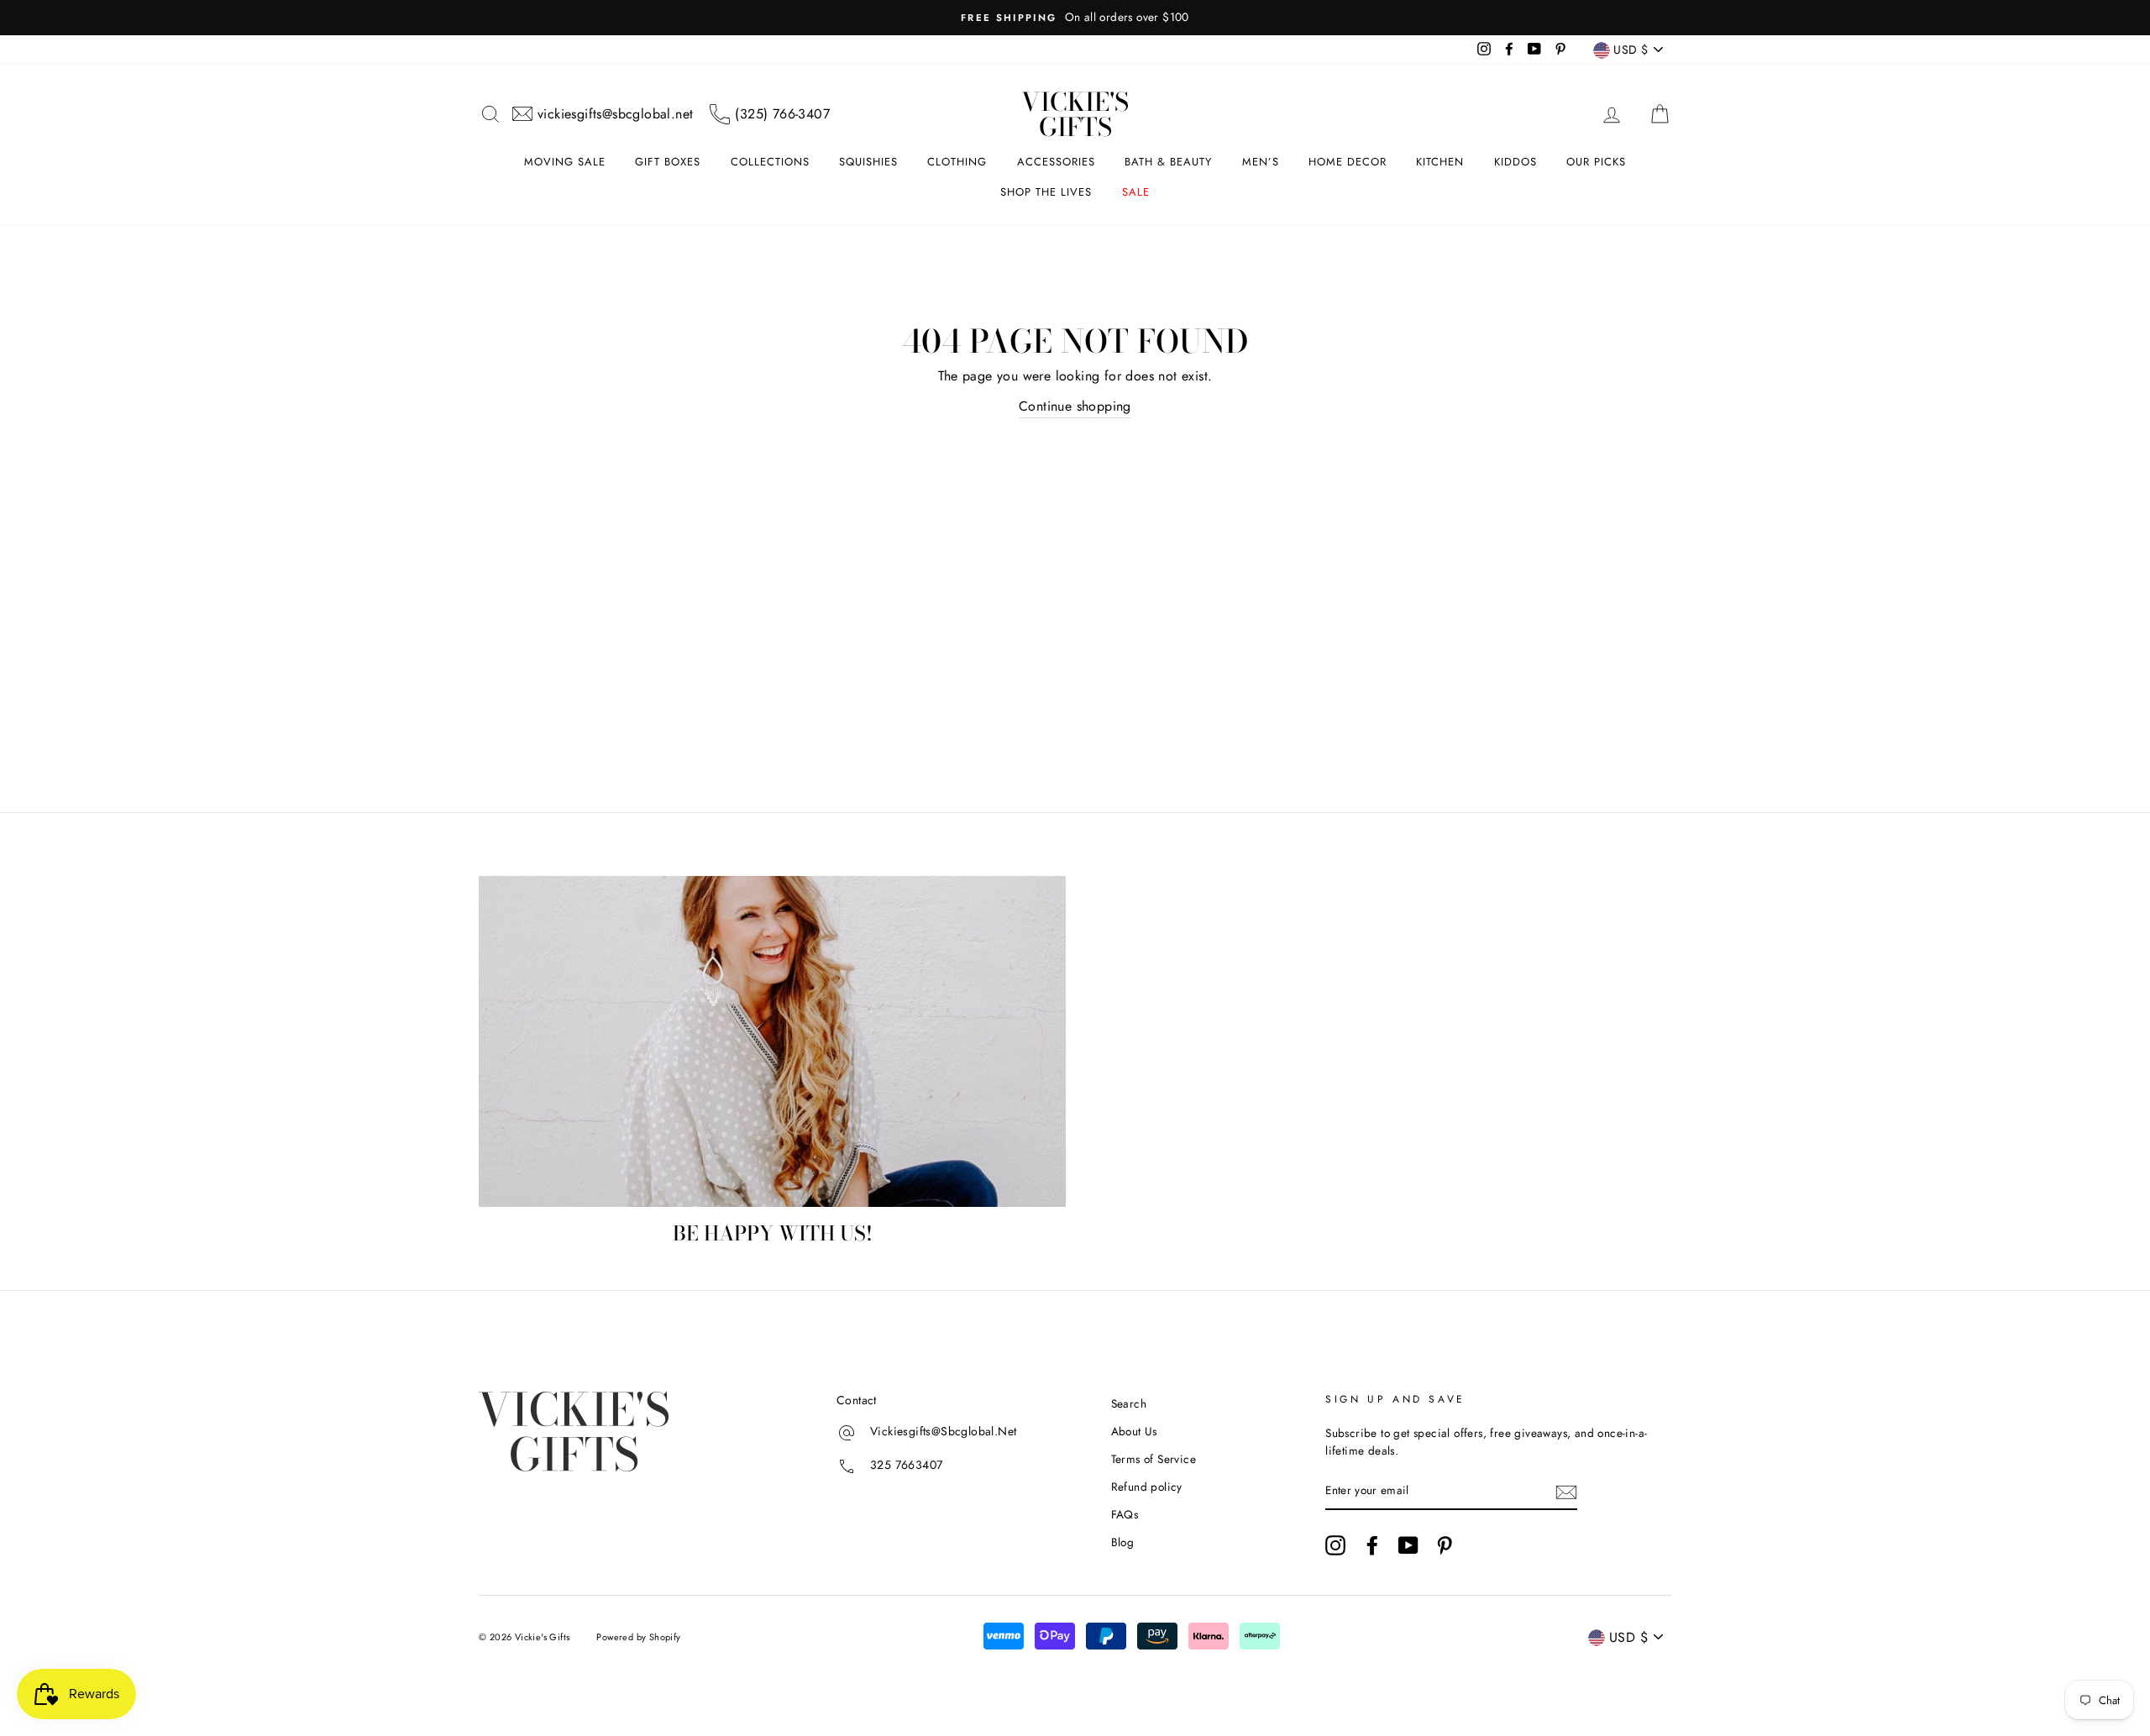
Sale (1136, 192)
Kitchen (1440, 162)
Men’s (1261, 162)
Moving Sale (565, 162)
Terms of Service (1154, 1459)
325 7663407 (906, 1466)
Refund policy (1147, 1487)
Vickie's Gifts (1075, 114)
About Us (1134, 1431)
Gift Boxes (668, 162)
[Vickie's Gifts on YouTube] (1408, 1545)
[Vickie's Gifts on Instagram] (1335, 1545)
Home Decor (1348, 162)
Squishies (868, 162)
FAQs (1125, 1514)
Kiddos (1515, 162)
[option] (1075, 18)
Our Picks (1596, 162)
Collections (770, 162)
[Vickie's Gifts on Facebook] (1372, 1545)
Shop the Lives (1046, 192)
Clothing (957, 162)
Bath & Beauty (1168, 162)
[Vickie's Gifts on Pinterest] (1445, 1545)
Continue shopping (1075, 406)
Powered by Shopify (638, 1637)
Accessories (1056, 162)
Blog (1123, 1542)
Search (1129, 1403)
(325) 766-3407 (782, 114)
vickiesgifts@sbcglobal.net (615, 114)
